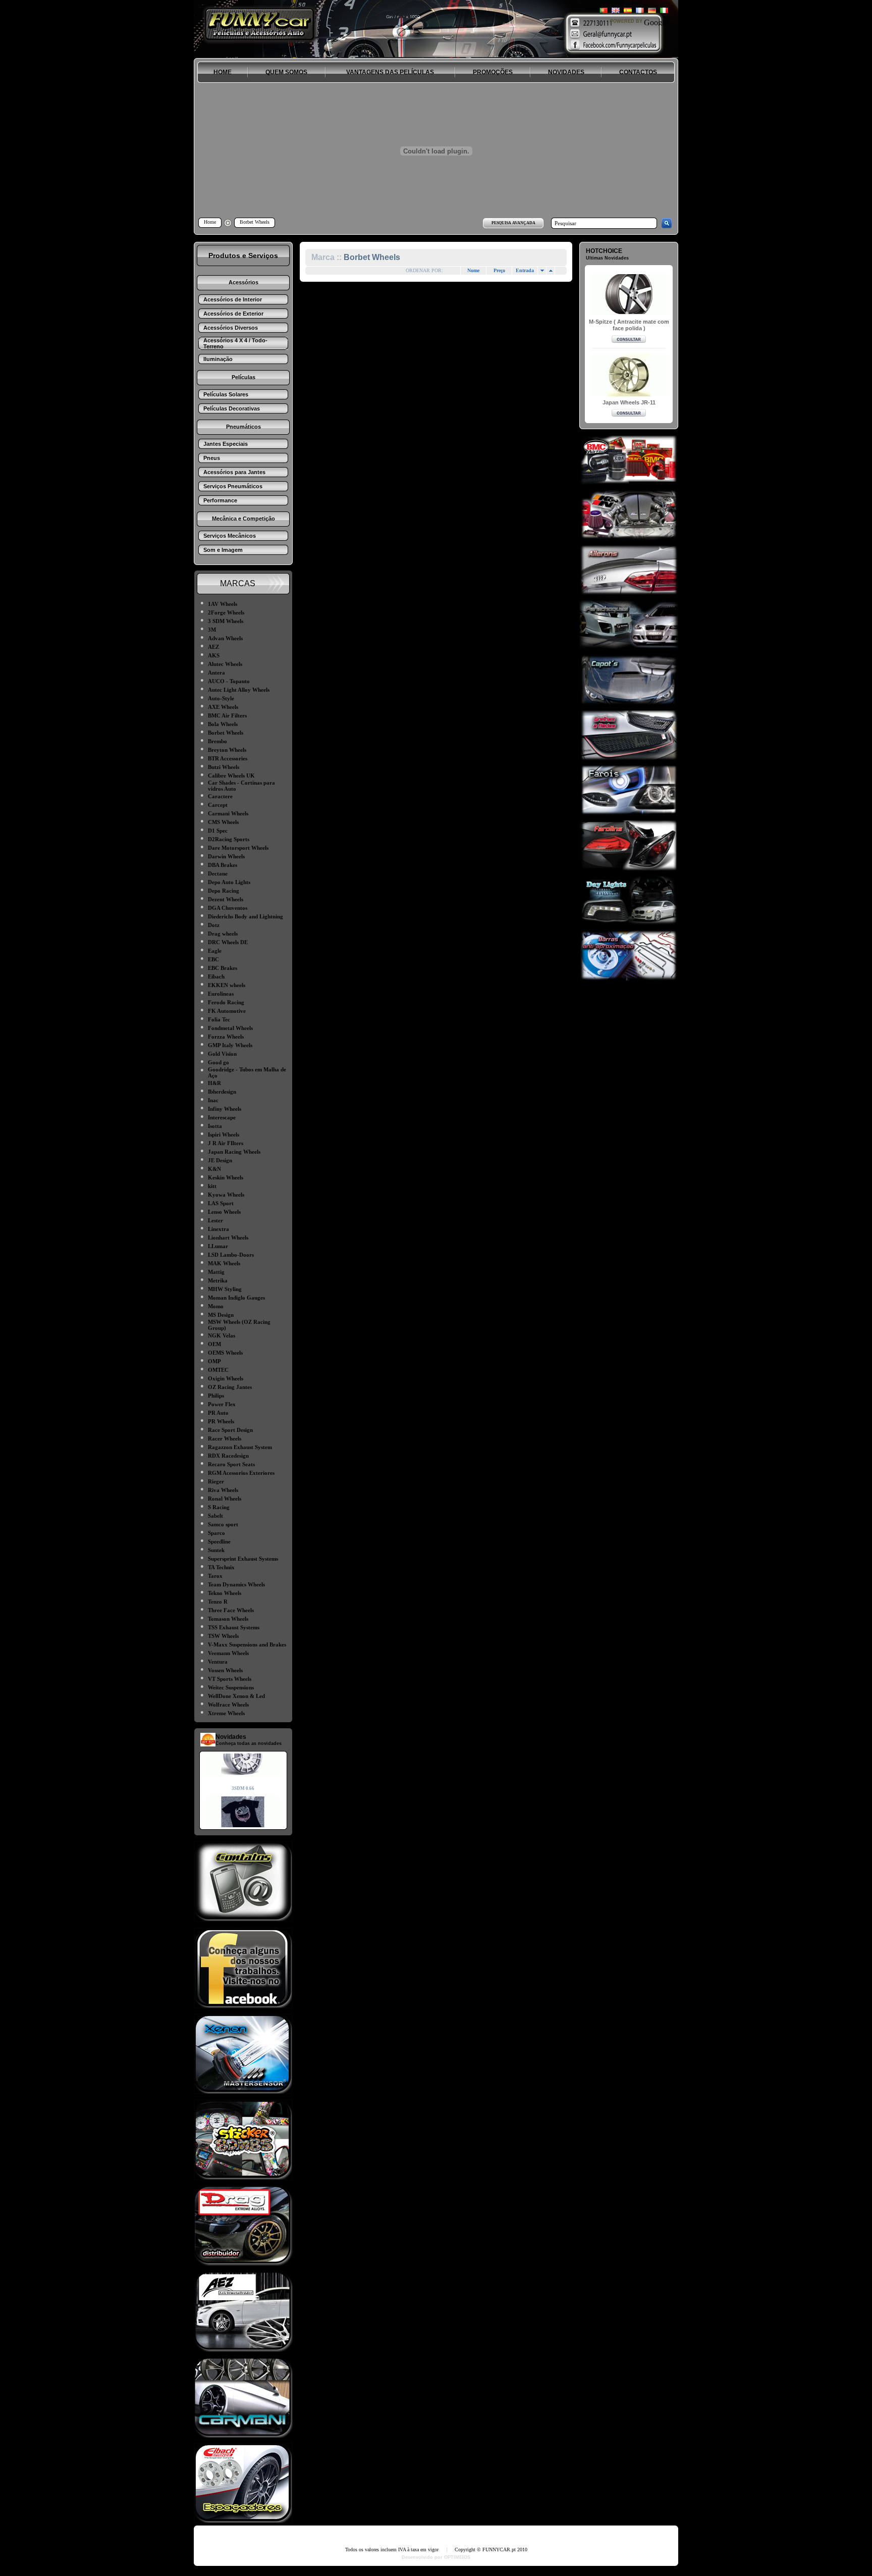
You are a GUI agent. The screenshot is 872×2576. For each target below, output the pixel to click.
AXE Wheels (223, 707)
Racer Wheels (225, 1438)
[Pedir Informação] (629, 340)
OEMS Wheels (225, 1353)
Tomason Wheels (228, 1619)
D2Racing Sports (229, 839)
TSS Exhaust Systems (234, 1627)
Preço (499, 270)
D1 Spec (218, 831)
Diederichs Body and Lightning (246, 916)
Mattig (216, 1272)
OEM (214, 1344)
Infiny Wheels (225, 1109)
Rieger (216, 1481)
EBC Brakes (223, 968)
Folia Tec (219, 1019)
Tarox (215, 1576)
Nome (473, 270)
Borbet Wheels (226, 733)
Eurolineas (221, 994)
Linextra (219, 1229)
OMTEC (218, 1370)
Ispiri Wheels (224, 1135)
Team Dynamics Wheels (236, 1584)
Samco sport (223, 1524)
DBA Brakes (223, 865)
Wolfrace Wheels (228, 1705)
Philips (216, 1396)
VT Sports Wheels (230, 1679)
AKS (214, 655)
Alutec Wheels (225, 664)
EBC (213, 959)
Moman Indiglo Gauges (236, 1298)
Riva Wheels (223, 1490)
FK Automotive (227, 1011)
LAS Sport (221, 1203)
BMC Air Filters (227, 715)
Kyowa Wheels (226, 1195)
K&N (214, 1169)
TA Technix (221, 1567)
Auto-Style (221, 698)
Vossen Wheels (225, 1670)
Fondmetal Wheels (230, 1028)
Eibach (216, 976)
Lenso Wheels (224, 1212)
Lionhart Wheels (228, 1238)
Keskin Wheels (226, 1177)
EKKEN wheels (227, 985)
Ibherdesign (222, 1092)
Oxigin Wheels (226, 1378)
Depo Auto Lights (229, 882)
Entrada (525, 270)
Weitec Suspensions (231, 1687)
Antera (216, 673)
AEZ (213, 647)
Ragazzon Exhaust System (240, 1447)
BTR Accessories (228, 758)
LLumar (218, 1246)
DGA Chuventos (228, 908)
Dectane (218, 873)
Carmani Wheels (228, 813)
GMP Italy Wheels (230, 1045)
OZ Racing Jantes (230, 1387)
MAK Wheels (224, 1263)
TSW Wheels (223, 1636)
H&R (214, 1083)
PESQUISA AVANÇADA (513, 223)
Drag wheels (223, 934)
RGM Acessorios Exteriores (241, 1473)
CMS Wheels (223, 822)
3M (212, 630)
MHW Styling (225, 1289)
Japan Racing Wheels (234, 1152)
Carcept (218, 805)
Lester (215, 1220)
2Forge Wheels (226, 612)
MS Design (221, 1315)
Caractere (220, 796)
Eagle (215, 951)
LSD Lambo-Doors (231, 1255)
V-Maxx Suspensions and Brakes (247, 1644)
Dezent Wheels (226, 899)
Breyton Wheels (227, 750)
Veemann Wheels (228, 1653)
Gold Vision (222, 1054)
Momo (216, 1306)
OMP (214, 1361)
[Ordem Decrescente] (551, 271)
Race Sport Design (230, 1430)
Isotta (215, 1126)
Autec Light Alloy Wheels (239, 690)
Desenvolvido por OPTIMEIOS (436, 2557)
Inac (213, 1100)
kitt (212, 1186)
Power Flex (222, 1404)
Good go (219, 1062)
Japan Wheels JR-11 (629, 402)
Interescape (222, 1117)
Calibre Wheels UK (231, 776)
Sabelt (215, 1516)
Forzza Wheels (226, 1037)
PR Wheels (221, 1421)
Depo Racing (224, 891)
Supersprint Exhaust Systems (243, 1559)
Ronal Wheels (225, 1499)
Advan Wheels (225, 638)
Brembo (217, 741)
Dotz (214, 925)
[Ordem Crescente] (542, 271)
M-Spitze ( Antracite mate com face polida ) (629, 325)
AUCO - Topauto (229, 681)
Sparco (216, 1533)
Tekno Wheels (225, 1593)
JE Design (220, 1160)
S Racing (219, 1507)
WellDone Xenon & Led (236, 1696)
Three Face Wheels (231, 1610)
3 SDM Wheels (226, 621)
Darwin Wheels (226, 856)
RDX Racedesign (228, 1456)
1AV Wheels (223, 604)
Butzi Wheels (224, 767)
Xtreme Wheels (226, 1713)
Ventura (218, 1662)
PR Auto (218, 1413)
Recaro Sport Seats (231, 1464)
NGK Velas (222, 1335)
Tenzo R (218, 1602)
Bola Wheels (223, 724)
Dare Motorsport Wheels (238, 848)
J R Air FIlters (226, 1143)
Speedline (219, 1541)
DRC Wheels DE (228, 942)
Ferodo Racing (226, 1002)
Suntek (216, 1550)
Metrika (218, 1280)
